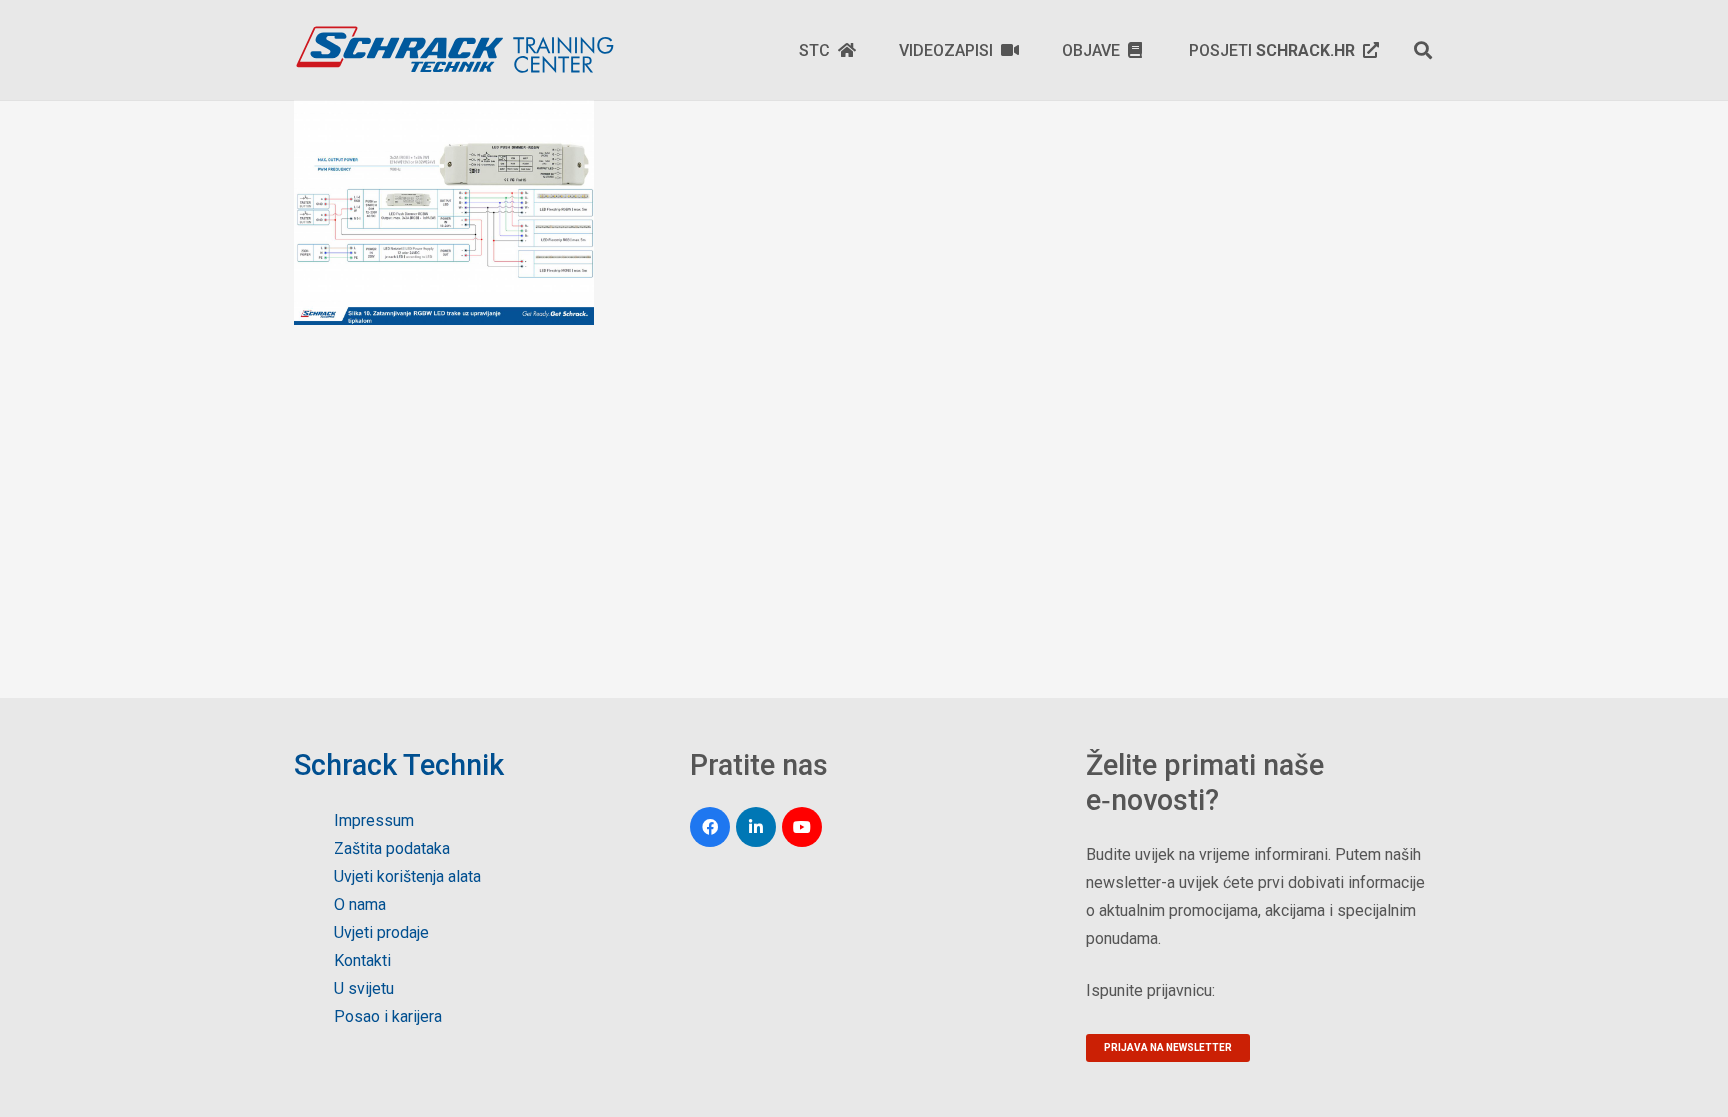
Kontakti (362, 960)
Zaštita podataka (392, 848)
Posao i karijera (388, 1016)
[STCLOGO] (454, 50)
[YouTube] (802, 827)
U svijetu (364, 988)
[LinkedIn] (756, 827)
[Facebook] (710, 827)
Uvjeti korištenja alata (407, 876)
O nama (360, 904)
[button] (1423, 50)
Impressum (374, 820)
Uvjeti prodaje (381, 932)
